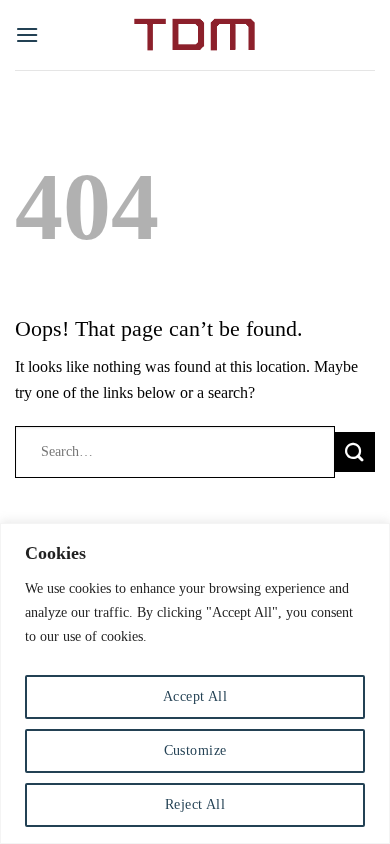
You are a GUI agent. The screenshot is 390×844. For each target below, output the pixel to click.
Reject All (195, 804)
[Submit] (355, 451)
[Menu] (27, 34)
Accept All (195, 696)
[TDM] (195, 35)
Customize (195, 750)
